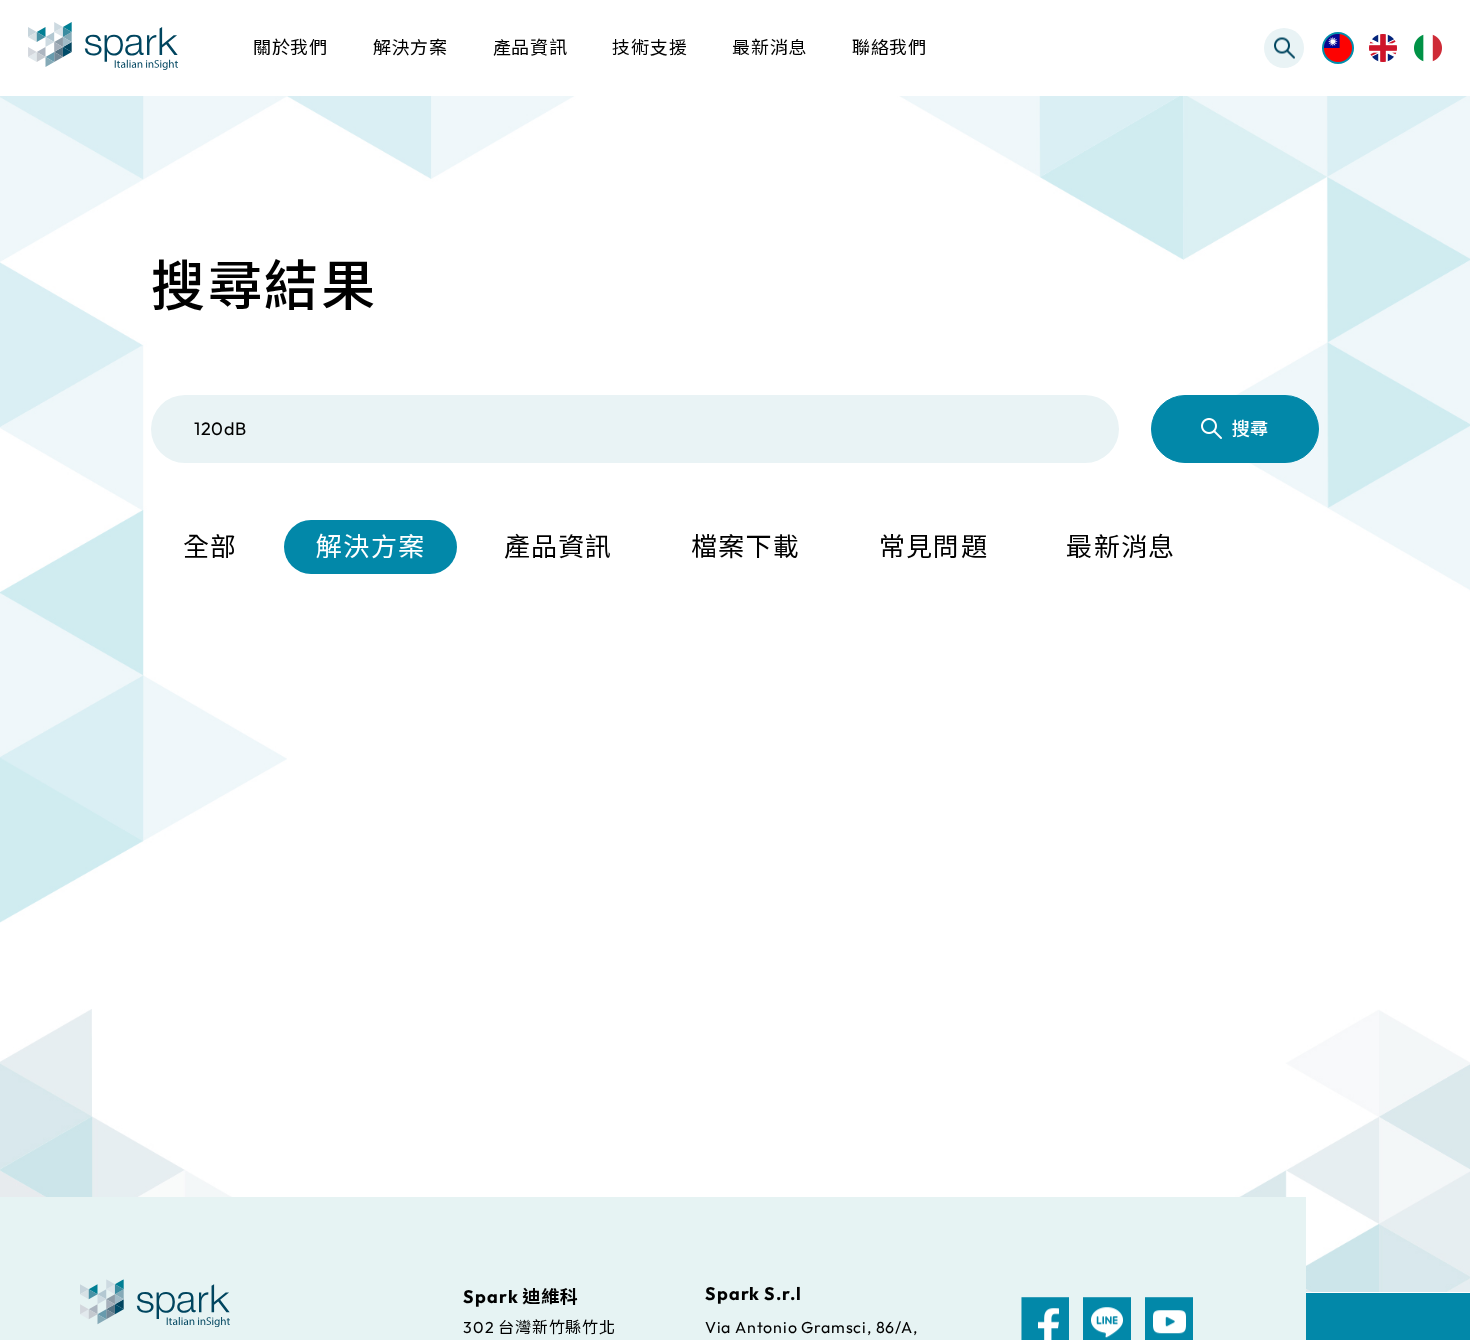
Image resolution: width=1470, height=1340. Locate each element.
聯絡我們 (889, 47)
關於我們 (290, 47)
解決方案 (370, 546)
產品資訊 (558, 546)
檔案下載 (745, 546)
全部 (210, 546)
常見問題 (933, 546)
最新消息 (1120, 546)
